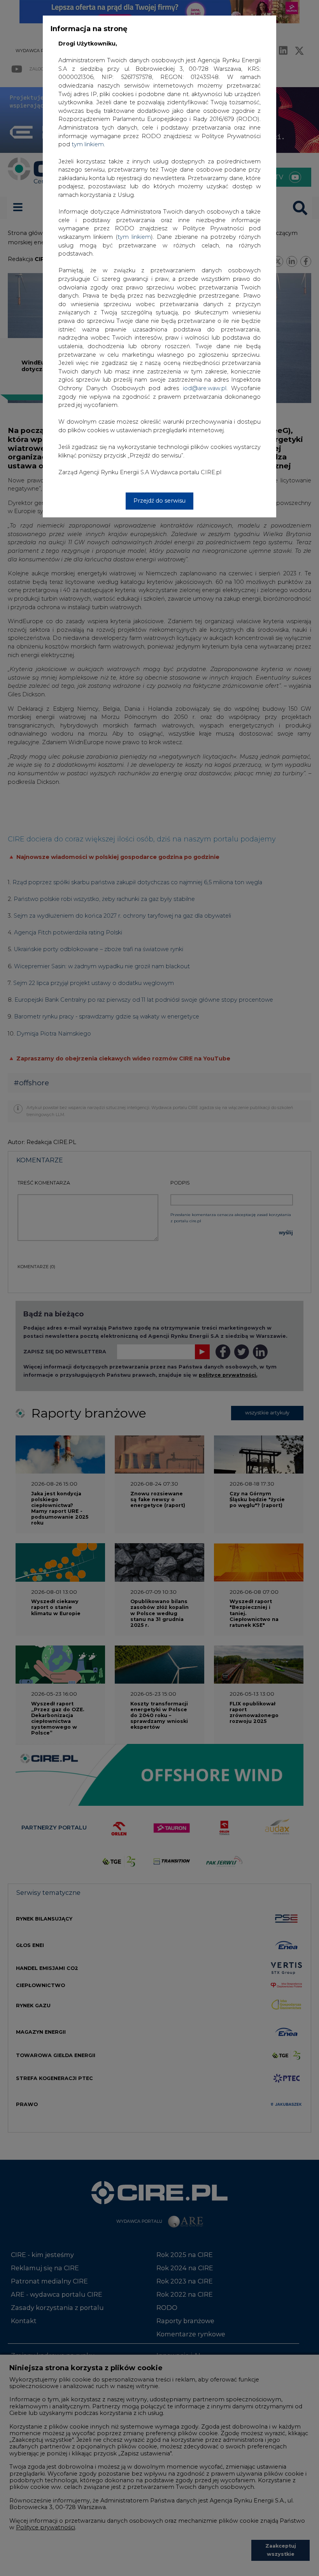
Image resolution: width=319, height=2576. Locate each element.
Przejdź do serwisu (159, 501)
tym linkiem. (88, 144)
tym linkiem (134, 237)
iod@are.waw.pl (205, 388)
